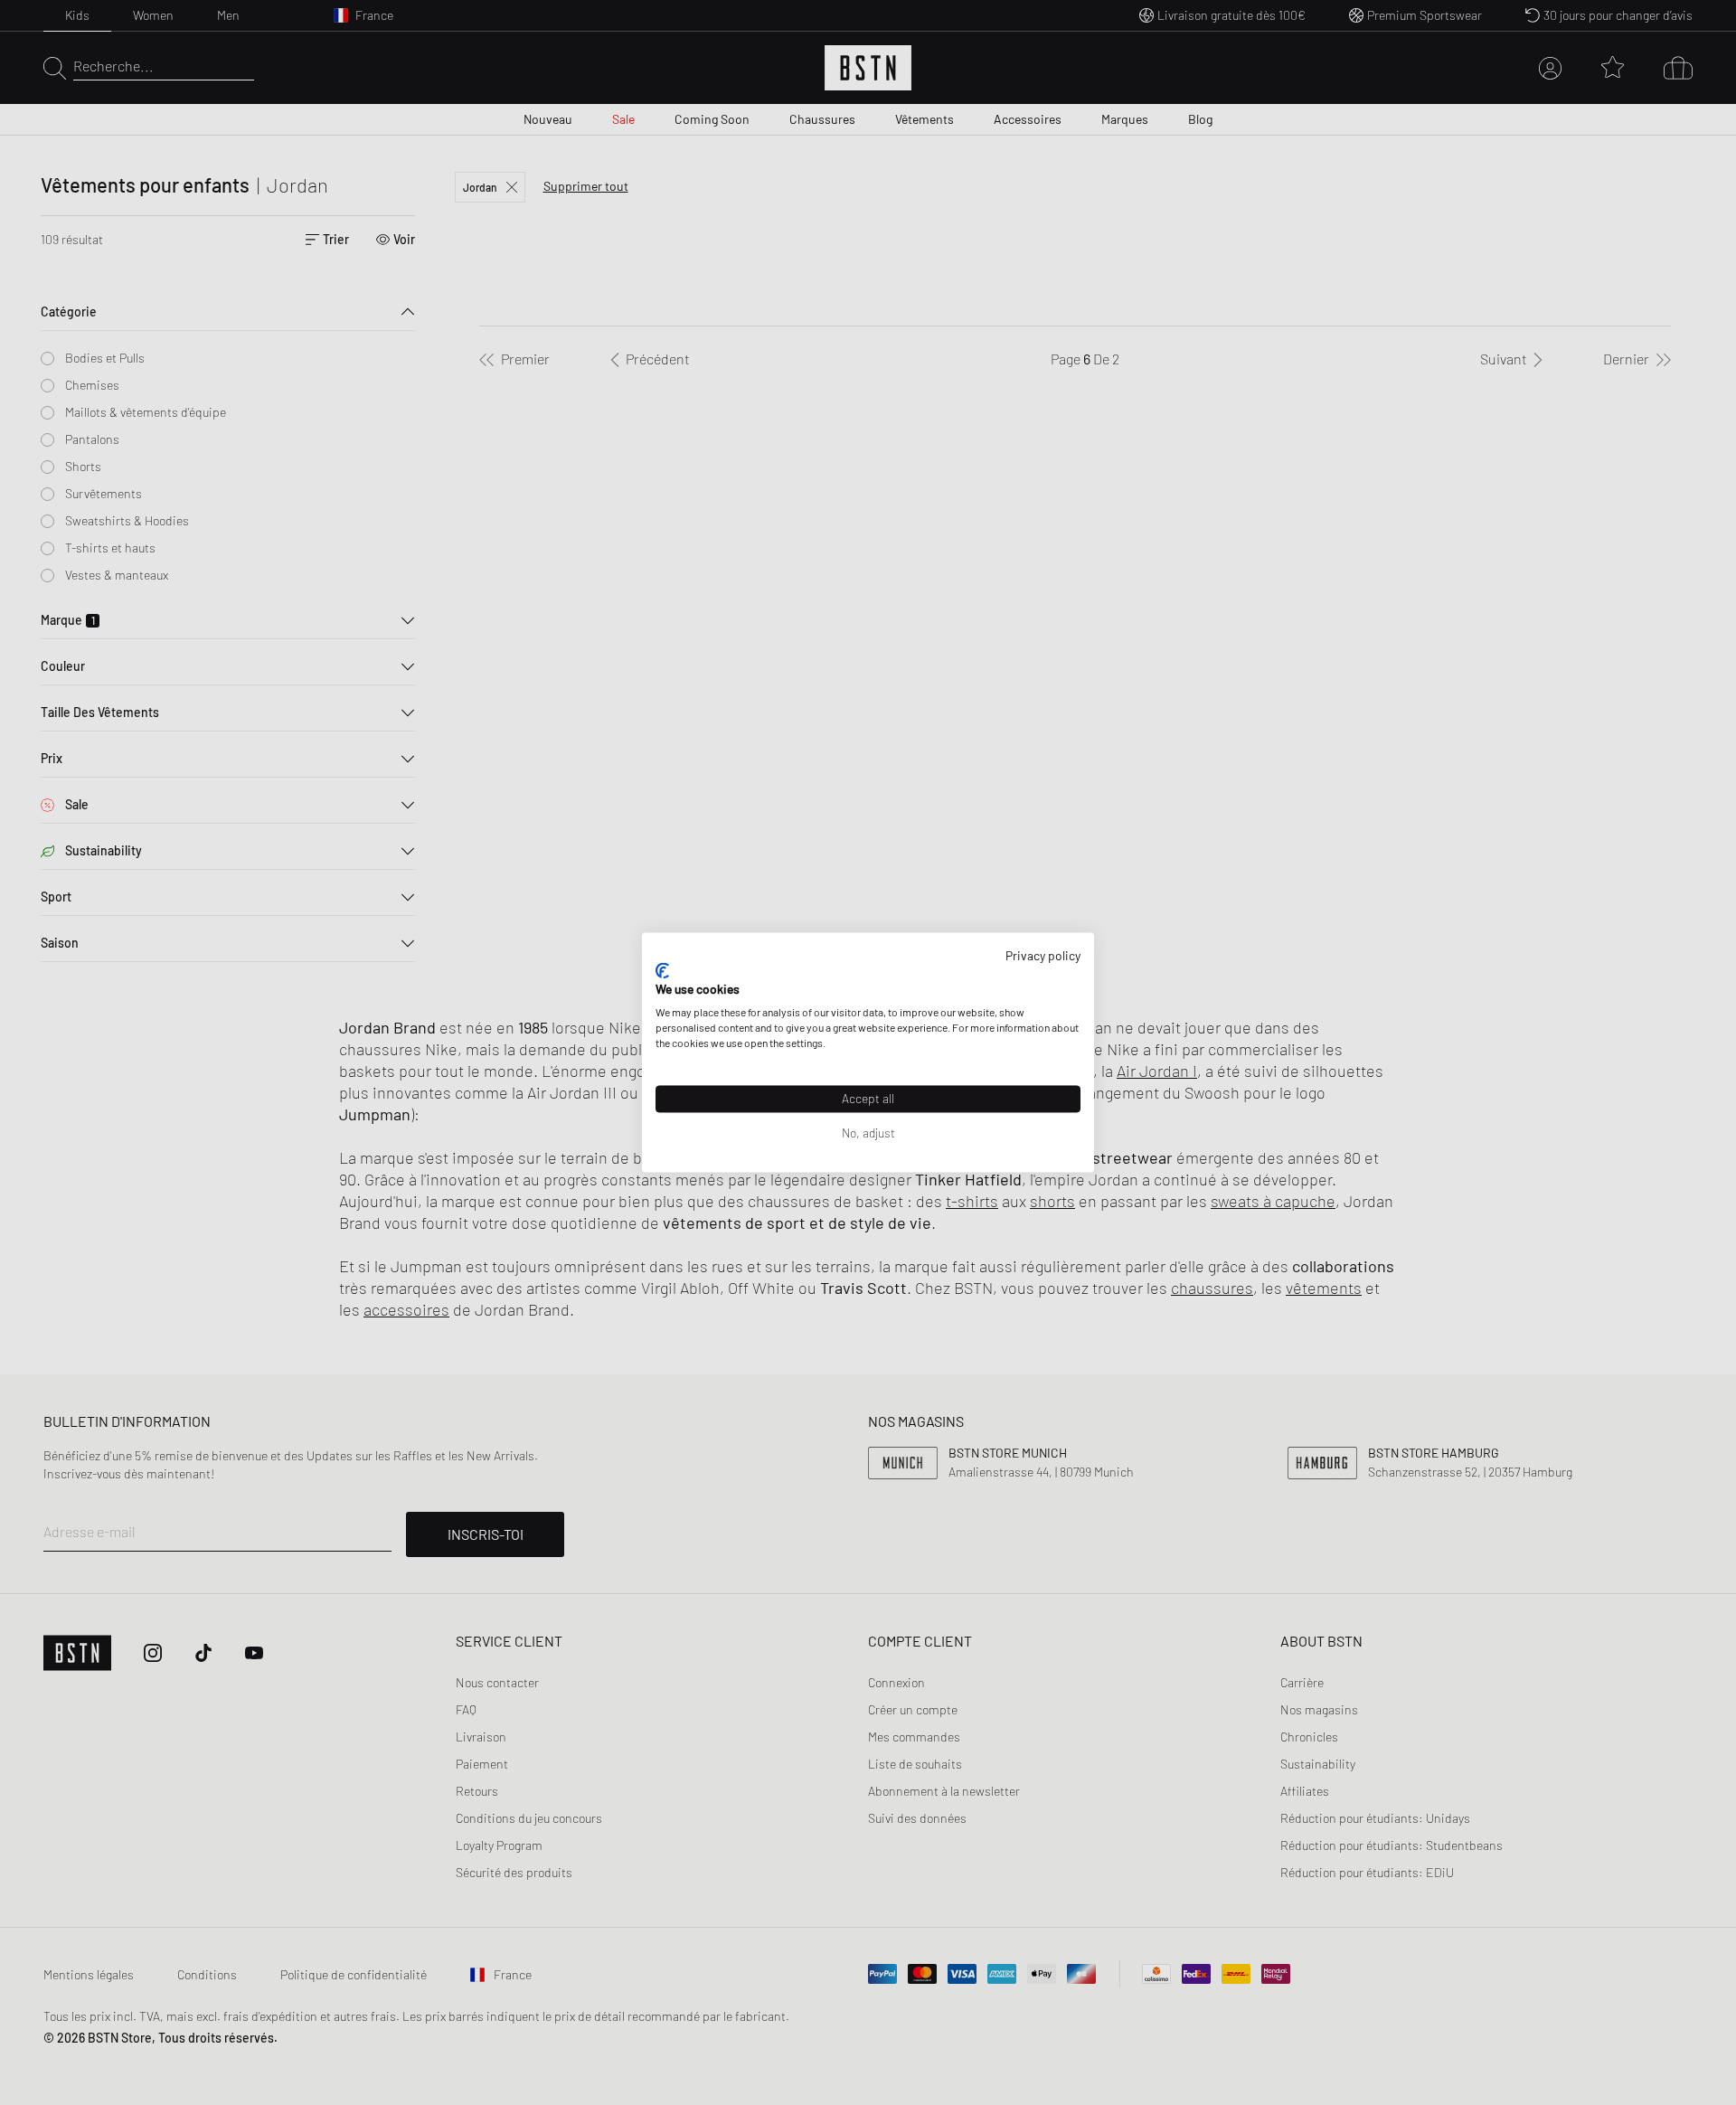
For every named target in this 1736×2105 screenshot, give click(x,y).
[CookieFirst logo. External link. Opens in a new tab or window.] (662, 970)
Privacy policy (1043, 955)
